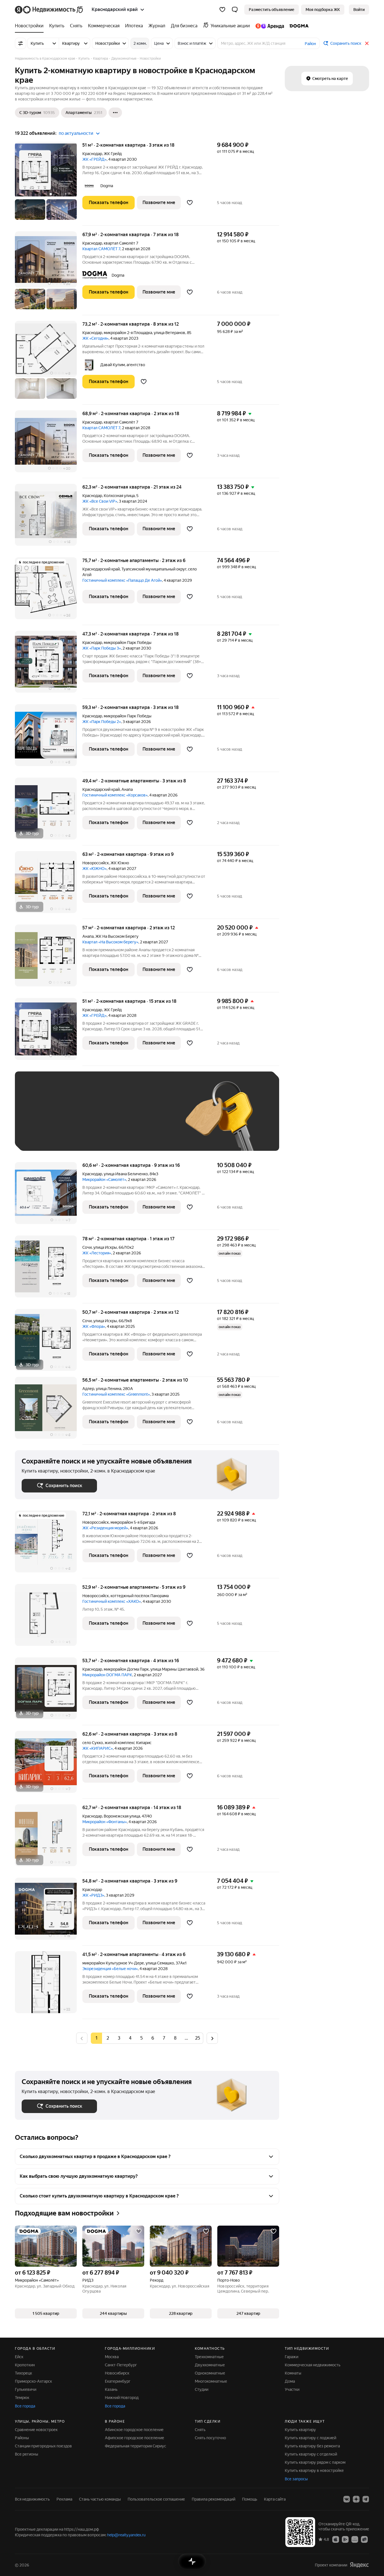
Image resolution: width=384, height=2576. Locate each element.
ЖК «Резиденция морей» (105, 1528)
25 (198, 2038)
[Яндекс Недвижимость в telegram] (366, 2499)
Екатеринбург (118, 2381)
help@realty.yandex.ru (126, 2535)
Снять (200, 2430)
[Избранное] (222, 10)
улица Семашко (160, 1963)
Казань (111, 2389)
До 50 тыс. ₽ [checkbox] (77, 1119)
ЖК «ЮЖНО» (94, 869)
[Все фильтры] (21, 43)
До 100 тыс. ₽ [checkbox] (152, 1119)
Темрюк (22, 2398)
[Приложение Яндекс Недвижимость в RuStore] (364, 2539)
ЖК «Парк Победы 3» (102, 648)
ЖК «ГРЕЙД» (94, 159)
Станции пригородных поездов (43, 2446)
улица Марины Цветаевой (174, 1669)
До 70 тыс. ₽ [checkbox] (114, 1119)
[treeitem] (31, 26)
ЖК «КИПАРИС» (98, 1748)
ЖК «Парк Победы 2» (102, 722)
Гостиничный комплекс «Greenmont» (116, 1394)
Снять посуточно (210, 2438)
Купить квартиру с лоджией (310, 2438)
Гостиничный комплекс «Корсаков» (115, 795)
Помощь (250, 2499)
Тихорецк (23, 2373)
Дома (290, 2381)
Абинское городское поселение (134, 2430)
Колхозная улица (119, 496)
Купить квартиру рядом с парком (315, 2462)
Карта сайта (275, 2499)
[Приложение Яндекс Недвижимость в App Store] (336, 2539)
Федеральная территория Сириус (135, 2446)
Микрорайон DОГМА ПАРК (107, 1675)
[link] (359, 10)
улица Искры (105, 1247)
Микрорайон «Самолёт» (104, 1180)
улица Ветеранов (170, 333)
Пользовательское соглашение (156, 2499)
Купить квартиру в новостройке (314, 2470)
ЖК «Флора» (94, 1326)
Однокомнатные (210, 2373)
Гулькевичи (26, 2389)
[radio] (108, 2038)
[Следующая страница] (212, 2038)
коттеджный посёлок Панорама (140, 1596)
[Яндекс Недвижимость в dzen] (356, 2499)
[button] (235, 10)
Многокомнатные (211, 2381)
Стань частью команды (100, 2499)
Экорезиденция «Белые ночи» (110, 1969)
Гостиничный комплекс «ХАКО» (112, 1601)
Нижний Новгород (122, 2398)
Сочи (87, 1247)
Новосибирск (117, 2373)
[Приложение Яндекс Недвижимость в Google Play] (345, 2539)
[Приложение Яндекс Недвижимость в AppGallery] (355, 2539)
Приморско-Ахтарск (33, 2381)
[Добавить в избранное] (190, 203)
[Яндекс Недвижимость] (49, 10)
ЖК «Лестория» (97, 1253)
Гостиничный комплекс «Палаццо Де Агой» (122, 580)
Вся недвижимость (32, 2499)
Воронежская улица (122, 1816)
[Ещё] (115, 113)
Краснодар (92, 154)
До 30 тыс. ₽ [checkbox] (40, 1119)
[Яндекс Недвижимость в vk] (347, 2499)
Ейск (19, 2357)
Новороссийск (96, 863)
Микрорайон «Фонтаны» (105, 1822)
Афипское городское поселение (135, 2438)
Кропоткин (25, 2365)
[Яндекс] (359, 2565)
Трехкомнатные (209, 2357)
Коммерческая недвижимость (313, 2365)
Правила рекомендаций (214, 2499)
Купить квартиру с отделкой (311, 2454)
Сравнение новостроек (36, 2430)
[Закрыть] (367, 43)
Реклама (64, 2499)
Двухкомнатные (210, 2365)
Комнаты (293, 2373)
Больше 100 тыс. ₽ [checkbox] (46, 1136)
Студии (202, 2389)
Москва (112, 2357)
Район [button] (310, 44)
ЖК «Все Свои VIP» (100, 501)
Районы (22, 2438)
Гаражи (292, 2357)
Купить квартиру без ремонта (312, 2446)
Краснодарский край (101, 569)
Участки (292, 2389)
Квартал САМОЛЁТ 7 (101, 249)
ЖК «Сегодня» (95, 338)
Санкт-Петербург (121, 2365)
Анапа (127, 789)
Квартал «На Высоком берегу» (110, 942)
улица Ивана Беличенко (126, 1174)
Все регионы (27, 2454)
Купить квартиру (300, 2430)
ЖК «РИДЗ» (93, 1895)
